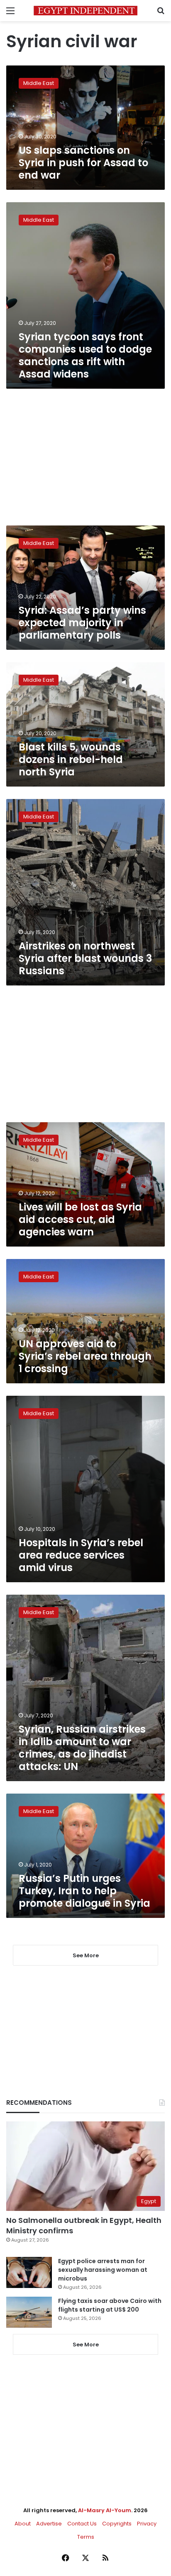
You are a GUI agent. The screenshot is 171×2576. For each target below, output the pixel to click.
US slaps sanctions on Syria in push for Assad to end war (83, 163)
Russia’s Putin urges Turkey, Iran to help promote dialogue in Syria (84, 1891)
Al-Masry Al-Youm (105, 2510)
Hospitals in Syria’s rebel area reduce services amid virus (81, 1555)
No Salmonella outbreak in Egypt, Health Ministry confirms (84, 2225)
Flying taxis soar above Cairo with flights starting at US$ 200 (110, 2305)
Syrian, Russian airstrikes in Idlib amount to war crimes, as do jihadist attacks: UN (82, 1748)
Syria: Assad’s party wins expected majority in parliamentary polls (82, 623)
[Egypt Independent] (85, 11)
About (23, 2524)
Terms (86, 2537)
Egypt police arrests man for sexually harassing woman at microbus (103, 2270)
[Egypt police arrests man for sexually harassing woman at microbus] (29, 2272)
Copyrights (117, 2524)
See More (86, 2345)
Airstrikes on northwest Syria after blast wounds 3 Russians (85, 958)
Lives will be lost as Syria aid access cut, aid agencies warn (80, 1219)
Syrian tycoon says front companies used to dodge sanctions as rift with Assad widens (85, 355)
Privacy (147, 2524)
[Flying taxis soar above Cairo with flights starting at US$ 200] (29, 2312)
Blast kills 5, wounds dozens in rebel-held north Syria (71, 759)
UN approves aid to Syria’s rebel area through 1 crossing (85, 1356)
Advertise (49, 2524)
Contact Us (82, 2524)
